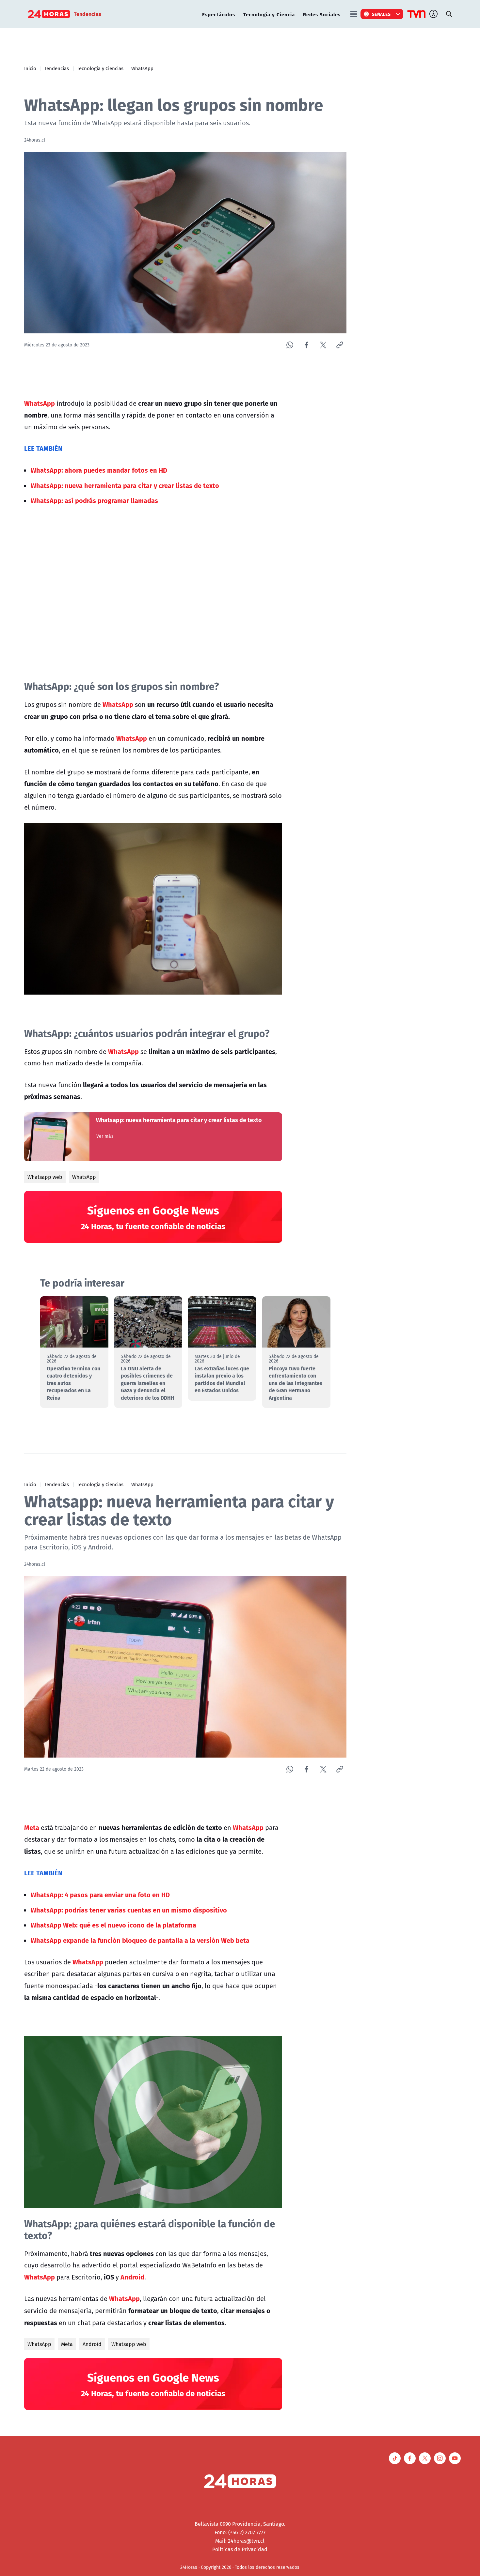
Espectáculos (219, 14)
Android (92, 2344)
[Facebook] (306, 345)
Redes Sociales (322, 14)
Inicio (30, 68)
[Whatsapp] (290, 345)
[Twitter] (323, 345)
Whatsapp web (45, 1177)
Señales (381, 14)
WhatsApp (142, 68)
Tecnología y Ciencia (269, 14)
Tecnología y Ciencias (100, 68)
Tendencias (56, 68)
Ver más (105, 1136)
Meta (67, 2344)
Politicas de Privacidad (240, 2549)
